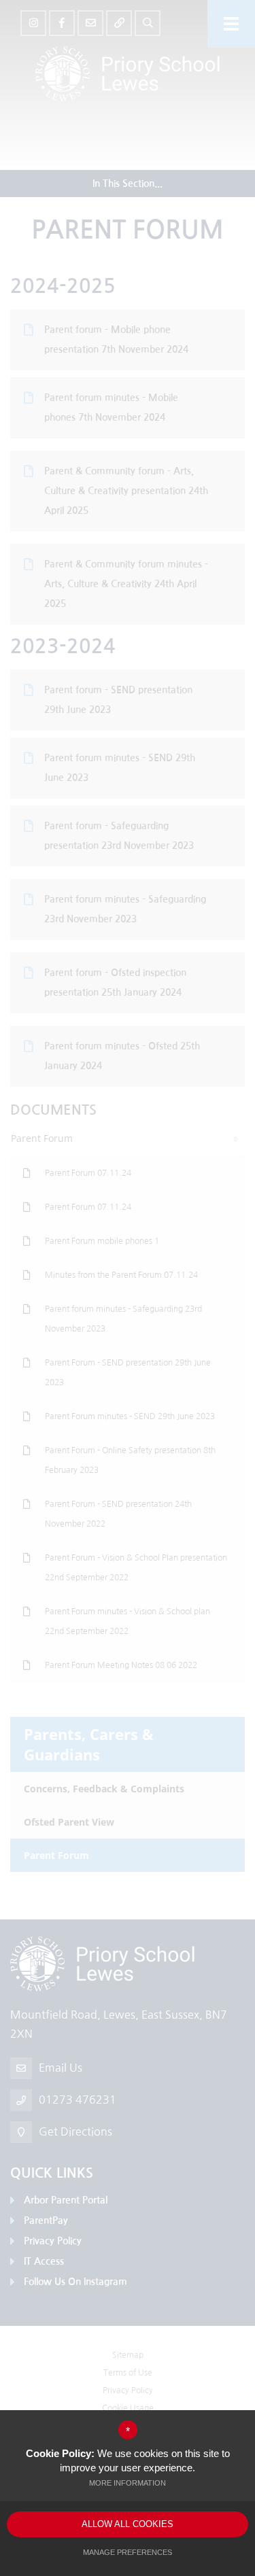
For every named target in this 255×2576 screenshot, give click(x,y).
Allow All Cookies (128, 2524)
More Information (128, 2483)
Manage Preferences (128, 2552)
